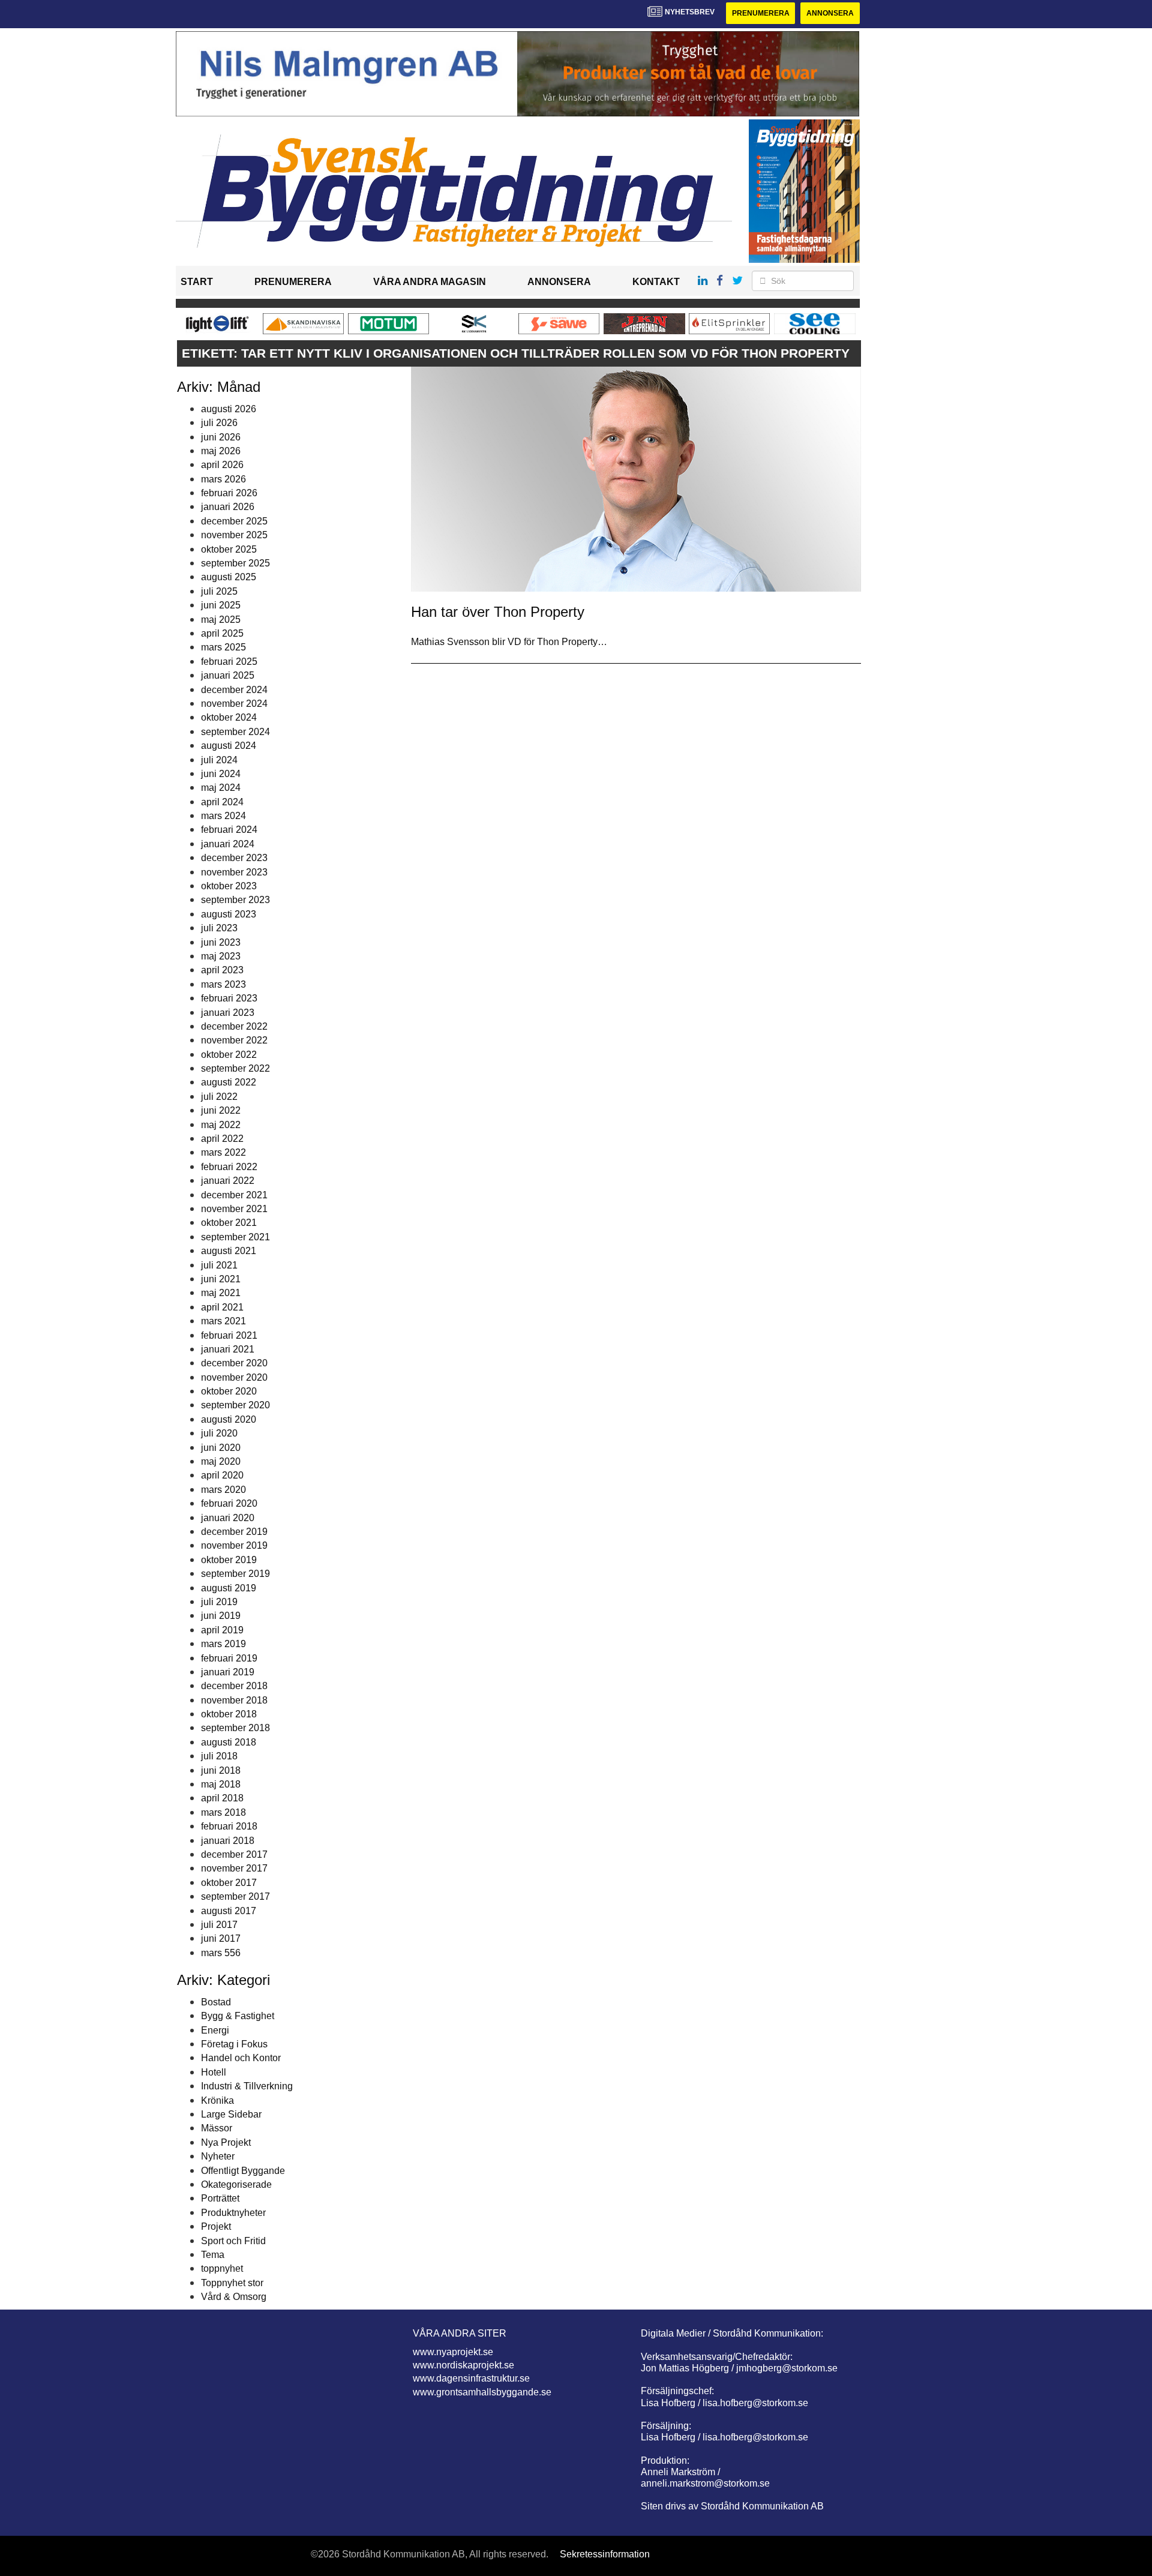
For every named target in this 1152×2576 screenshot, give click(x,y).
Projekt (216, 2226)
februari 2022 (229, 1167)
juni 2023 (221, 942)
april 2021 (222, 1307)
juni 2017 (221, 1938)
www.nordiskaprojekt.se (463, 2365)
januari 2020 (228, 1518)
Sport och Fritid (233, 2241)
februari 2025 (229, 662)
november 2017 (234, 1868)
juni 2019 (221, 1616)
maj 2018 (221, 1784)
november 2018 (234, 1700)
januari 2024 (228, 844)
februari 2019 (229, 1658)
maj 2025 (221, 620)
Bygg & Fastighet (238, 2016)
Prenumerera (761, 13)
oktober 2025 (229, 549)
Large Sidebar (231, 2114)
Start (197, 282)
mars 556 (221, 1953)
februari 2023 (229, 998)
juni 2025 (221, 605)
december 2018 (234, 1686)
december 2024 (234, 690)
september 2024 (235, 732)
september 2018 (235, 1728)
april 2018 (222, 1798)
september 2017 (235, 1896)
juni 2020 (221, 1448)
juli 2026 (219, 423)
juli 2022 (219, 1097)
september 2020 (235, 1405)
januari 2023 (228, 1013)
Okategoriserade (236, 2184)
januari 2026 (228, 507)
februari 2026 (229, 493)
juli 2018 (219, 1756)
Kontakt (656, 282)
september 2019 (235, 1574)
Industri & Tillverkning (247, 2086)
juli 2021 (219, 1265)
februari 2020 (229, 1503)
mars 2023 (223, 984)
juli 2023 (219, 928)
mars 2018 (223, 1812)
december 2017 (234, 1854)
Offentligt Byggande (243, 2171)
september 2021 (235, 1237)
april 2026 (222, 465)
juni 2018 (221, 1770)
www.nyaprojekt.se (453, 2352)
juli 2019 (219, 1602)
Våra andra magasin (430, 282)
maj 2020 (221, 1461)
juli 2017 (219, 1925)
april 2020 (222, 1475)
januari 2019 (228, 1672)
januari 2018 (228, 1841)
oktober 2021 (229, 1223)
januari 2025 (228, 675)
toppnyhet (222, 2268)
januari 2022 (228, 1181)
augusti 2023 (229, 914)
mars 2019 (223, 1644)
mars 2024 (223, 816)
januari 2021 (228, 1349)
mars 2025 (223, 647)
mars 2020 (223, 1490)
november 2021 (234, 1209)
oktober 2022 (229, 1055)
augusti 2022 (229, 1082)
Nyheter (218, 2156)
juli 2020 (219, 1433)
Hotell (214, 2072)
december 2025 (234, 521)
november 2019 (234, 1545)
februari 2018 (229, 1826)
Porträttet (220, 2198)
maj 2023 (221, 956)
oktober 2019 (229, 1560)
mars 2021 (223, 1321)
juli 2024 (219, 760)
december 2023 (234, 858)
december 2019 (234, 1532)
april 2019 (222, 1630)
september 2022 (235, 1068)
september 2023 (235, 900)
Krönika (217, 2100)
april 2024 (222, 802)
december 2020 (234, 1363)
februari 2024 (229, 830)
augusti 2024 (229, 746)
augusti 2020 (229, 1419)
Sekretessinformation (605, 2554)
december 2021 (234, 1195)
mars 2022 (223, 1152)
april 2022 (222, 1139)
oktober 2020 (229, 1391)
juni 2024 (221, 774)
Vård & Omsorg (234, 2297)
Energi (215, 2030)
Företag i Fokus (234, 2044)
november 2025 (234, 535)
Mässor (217, 2128)
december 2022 (234, 1026)
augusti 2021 (229, 1251)
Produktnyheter (233, 2213)
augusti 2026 (229, 409)
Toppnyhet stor (232, 2283)
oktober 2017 (229, 1883)
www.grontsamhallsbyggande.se (482, 2392)
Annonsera (830, 13)
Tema (213, 2255)
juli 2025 (219, 591)
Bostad (216, 2002)
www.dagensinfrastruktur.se (471, 2378)
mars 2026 (223, 479)
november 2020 (234, 1377)
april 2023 (222, 970)
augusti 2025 (229, 577)
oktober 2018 (229, 1714)
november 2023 (234, 872)
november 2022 (234, 1040)
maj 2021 (221, 1293)
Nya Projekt (226, 2142)
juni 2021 (221, 1279)
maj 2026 (221, 451)
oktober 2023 (229, 886)
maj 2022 (221, 1125)
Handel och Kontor (241, 2058)
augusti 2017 (229, 1911)
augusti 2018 (229, 1742)
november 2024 (234, 704)
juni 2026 (221, 437)
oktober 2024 (229, 717)
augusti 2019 (229, 1588)
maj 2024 (221, 788)
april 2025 (222, 633)
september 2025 (235, 563)
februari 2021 (229, 1335)
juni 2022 (221, 1110)
